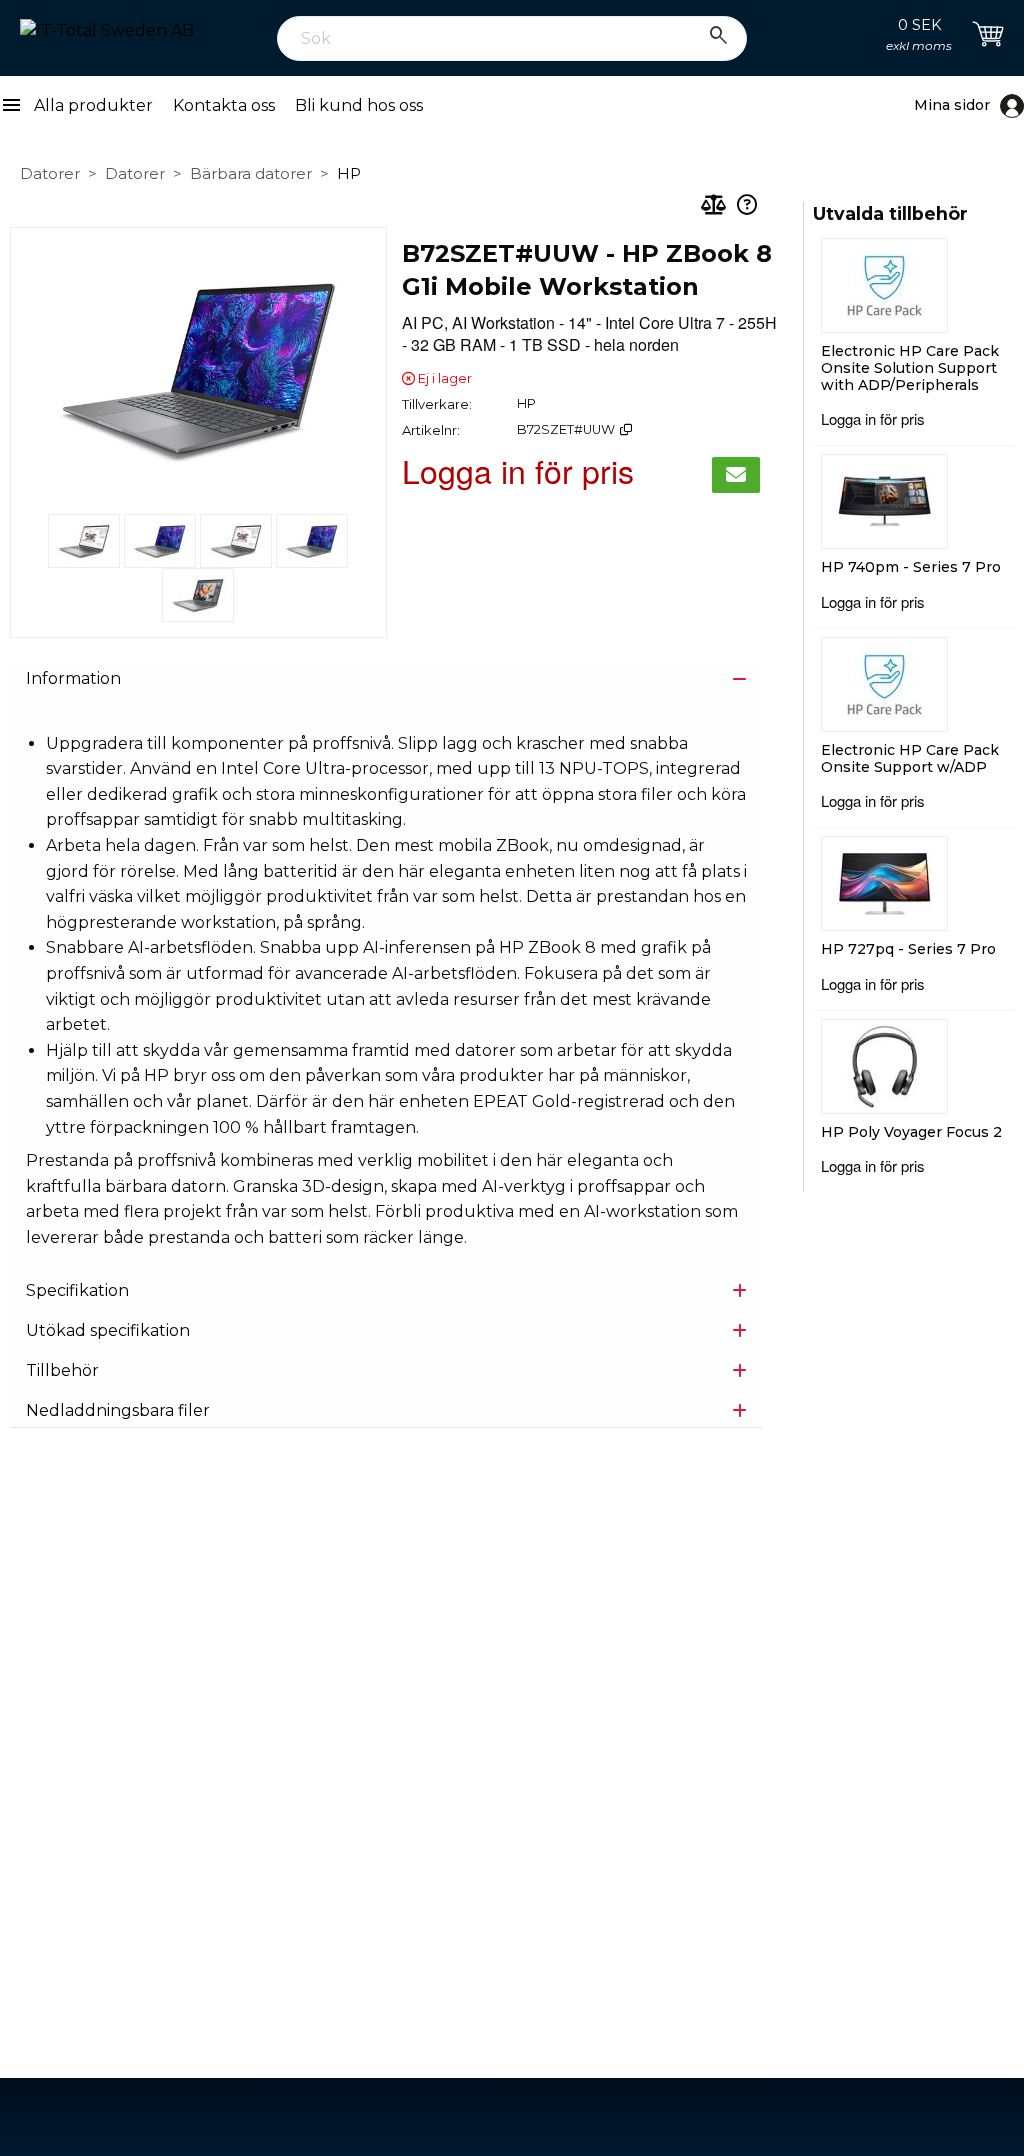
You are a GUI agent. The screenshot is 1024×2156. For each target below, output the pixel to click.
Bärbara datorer (251, 173)
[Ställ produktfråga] (747, 206)
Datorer (50, 173)
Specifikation (77, 1290)
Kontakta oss (224, 105)
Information (73, 678)
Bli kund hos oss (359, 105)
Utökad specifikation (108, 1330)
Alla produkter (76, 106)
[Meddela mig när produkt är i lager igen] (736, 475)
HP (349, 173)
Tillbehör (62, 1370)
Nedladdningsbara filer (118, 1410)
